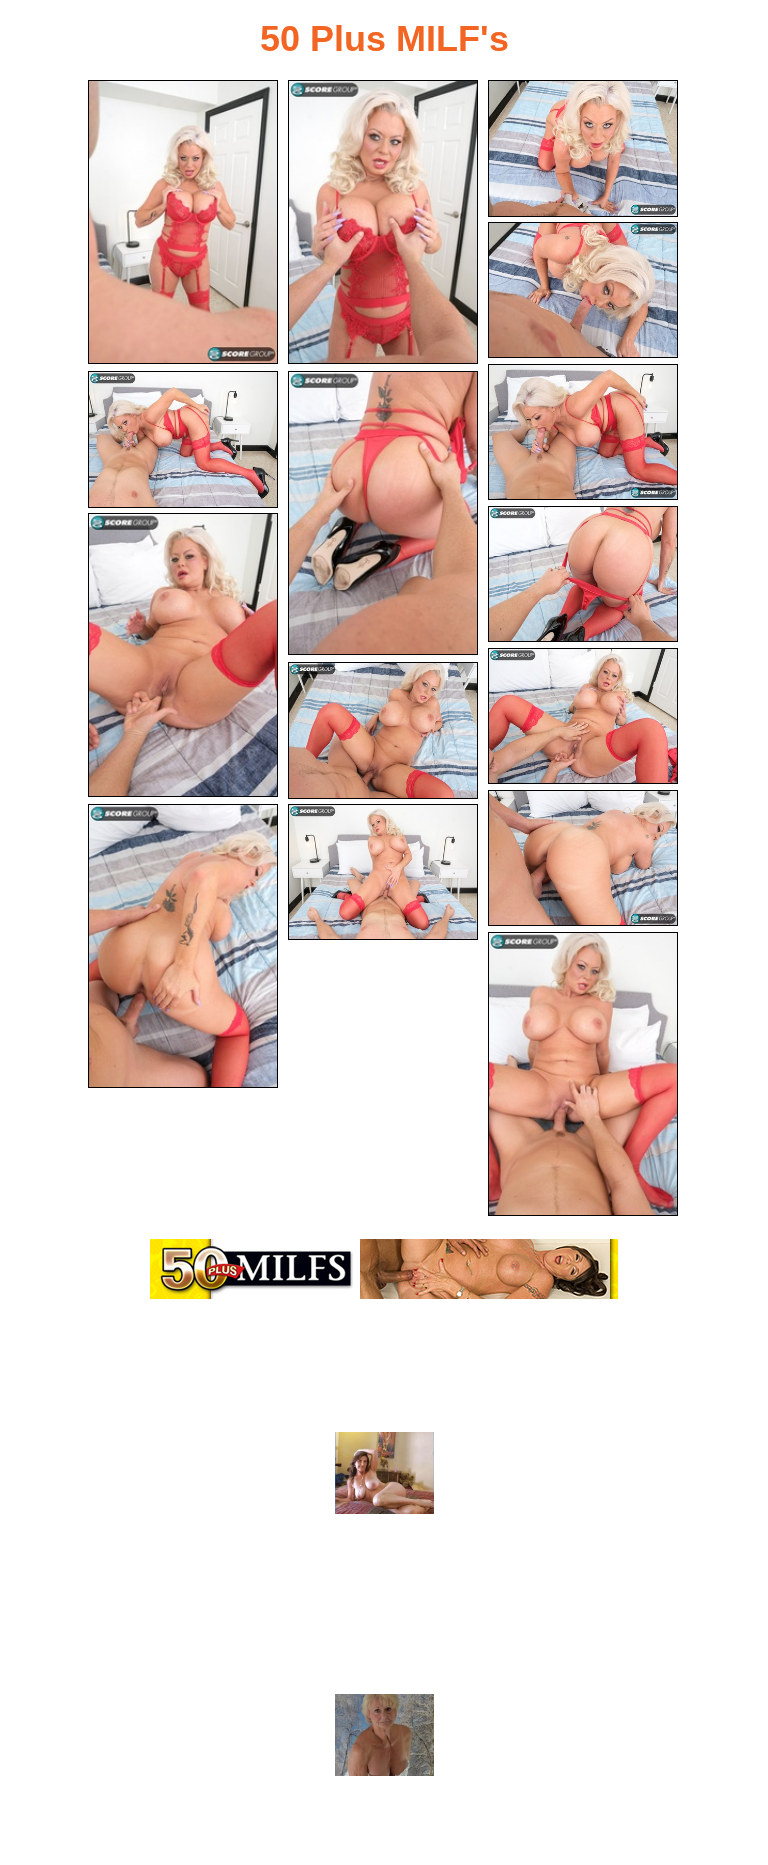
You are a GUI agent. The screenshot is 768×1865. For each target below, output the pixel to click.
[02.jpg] (383, 222)
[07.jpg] (383, 513)
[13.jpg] (183, 946)
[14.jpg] (383, 872)
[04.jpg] (583, 290)
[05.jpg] (583, 432)
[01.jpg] (183, 222)
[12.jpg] (583, 858)
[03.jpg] (583, 148)
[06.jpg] (183, 439)
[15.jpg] (583, 1074)
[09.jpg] (183, 655)
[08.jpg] (583, 574)
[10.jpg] (583, 716)
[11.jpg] (383, 730)
